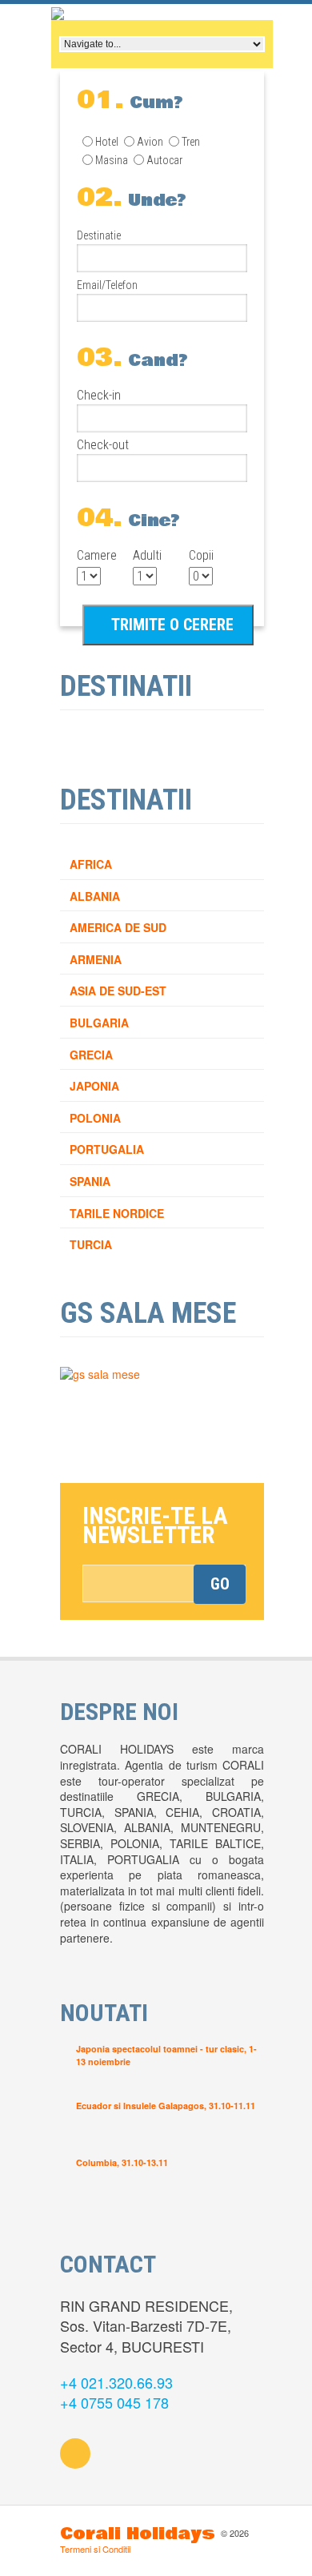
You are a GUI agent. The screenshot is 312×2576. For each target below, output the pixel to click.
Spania (90, 1181)
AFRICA (91, 864)
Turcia (91, 1244)
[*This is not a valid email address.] (164, 1583)
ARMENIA (96, 959)
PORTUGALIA (107, 1149)
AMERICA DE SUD (118, 927)
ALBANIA (95, 896)
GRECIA (91, 1055)
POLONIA (95, 1118)
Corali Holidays (138, 2534)
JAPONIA (94, 1086)
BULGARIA (99, 1023)
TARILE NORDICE (117, 1213)
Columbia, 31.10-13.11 (122, 2162)
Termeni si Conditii (95, 2549)
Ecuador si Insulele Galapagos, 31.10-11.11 (166, 2106)
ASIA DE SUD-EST (118, 991)
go (220, 1584)
